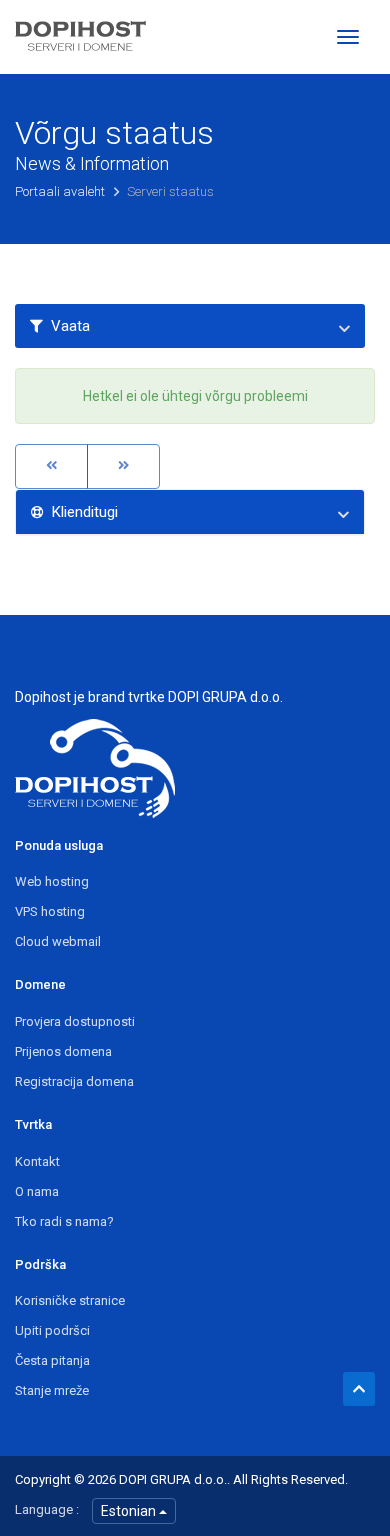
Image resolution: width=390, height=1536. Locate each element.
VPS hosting (50, 911)
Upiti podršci (52, 1330)
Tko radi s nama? (64, 1221)
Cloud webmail (58, 941)
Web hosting (52, 881)
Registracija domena (74, 1081)
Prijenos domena (63, 1051)
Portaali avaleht (61, 191)
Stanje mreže (52, 1390)
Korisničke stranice (70, 1300)
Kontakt (37, 1161)
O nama (37, 1191)
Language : (47, 1509)
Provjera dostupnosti (75, 1021)
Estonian (130, 1511)
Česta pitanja (52, 1360)
